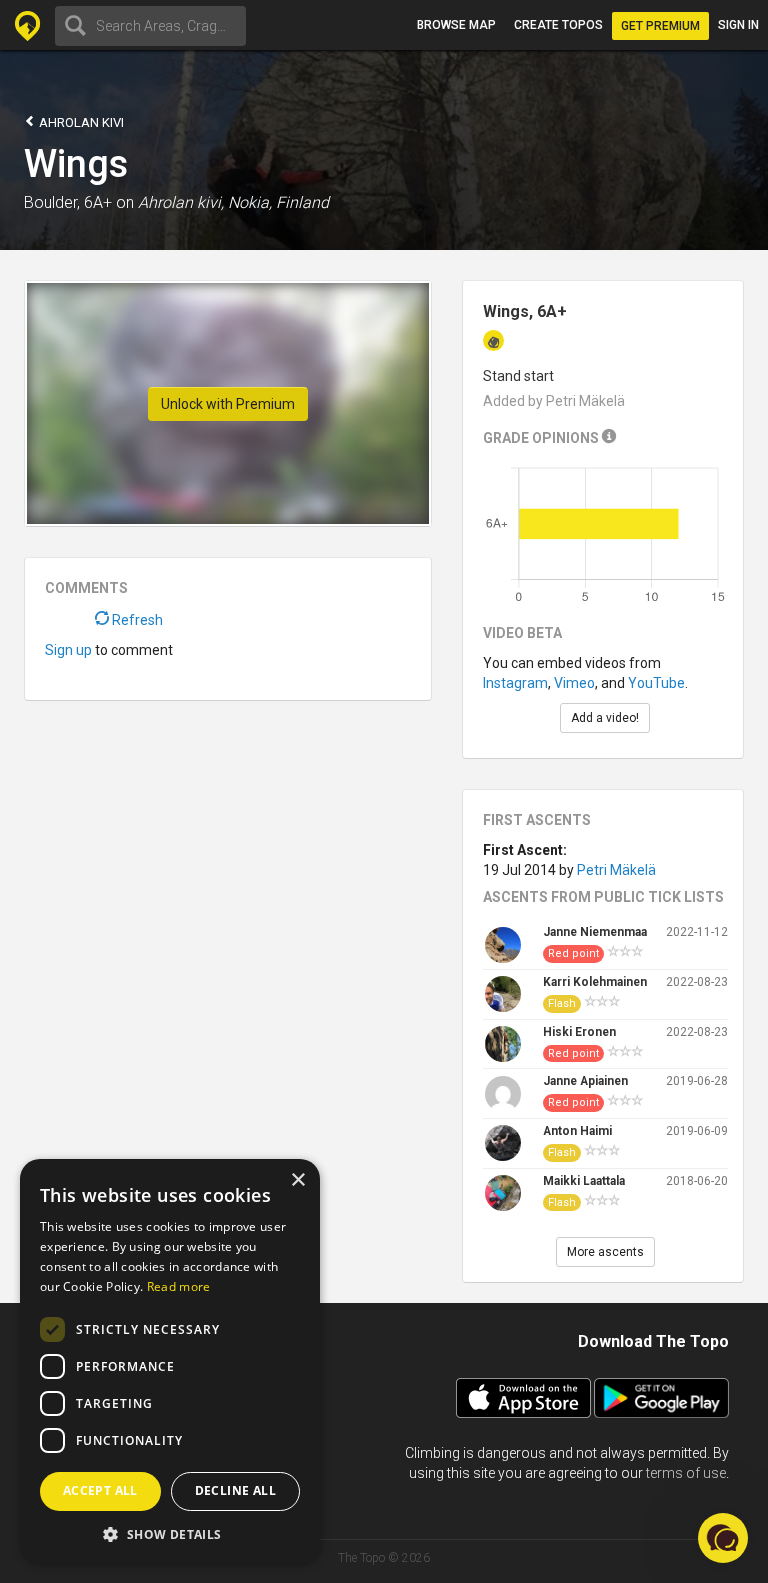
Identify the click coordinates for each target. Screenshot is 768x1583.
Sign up (68, 650)
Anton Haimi (577, 1131)
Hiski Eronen (579, 1032)
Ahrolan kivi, (181, 202)
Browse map (456, 25)
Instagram (515, 683)
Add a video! (605, 718)
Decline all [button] (235, 1490)
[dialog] (170, 1361)
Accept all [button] (100, 1490)
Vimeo (574, 683)
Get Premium (660, 26)
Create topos (558, 25)
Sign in (738, 25)
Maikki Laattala (584, 1181)
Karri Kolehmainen (595, 982)
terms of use (686, 1473)
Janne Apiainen (585, 1081)
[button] (170, 1533)
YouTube (656, 683)
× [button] (297, 1180)
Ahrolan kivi (80, 122)
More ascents (605, 1252)
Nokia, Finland (278, 202)
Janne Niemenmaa (595, 932)
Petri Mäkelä (616, 870)
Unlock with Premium (228, 404)
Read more (179, 1286)
